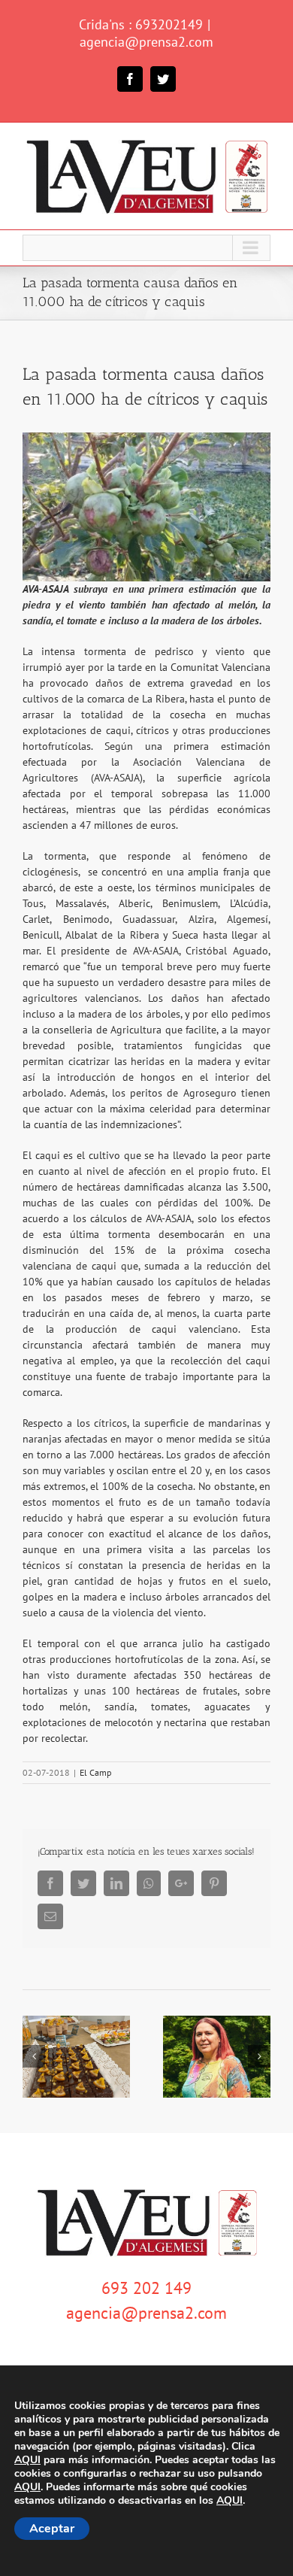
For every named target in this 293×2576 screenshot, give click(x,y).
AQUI (27, 2460)
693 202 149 (146, 2288)
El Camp (95, 1772)
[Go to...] (146, 248)
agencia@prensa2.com (146, 42)
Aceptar (52, 2529)
